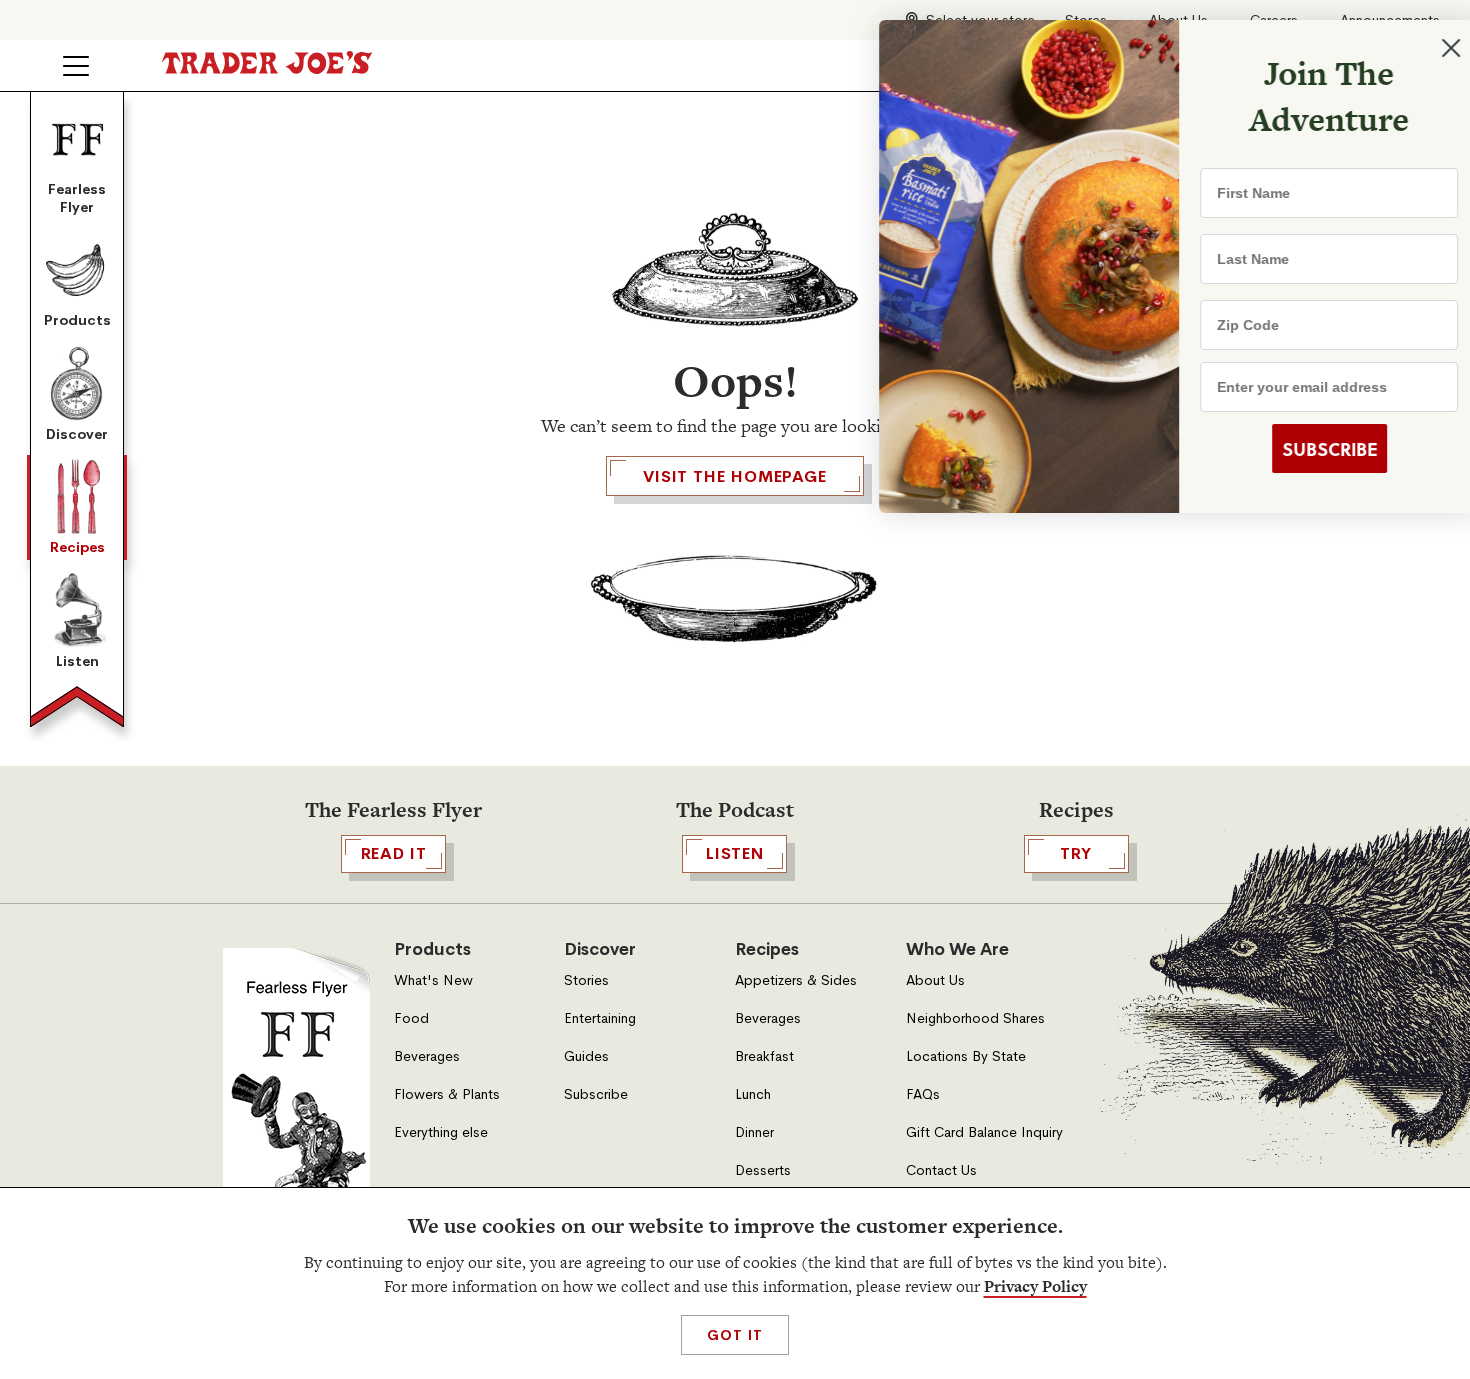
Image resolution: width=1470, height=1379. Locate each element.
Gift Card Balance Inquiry (984, 1132)
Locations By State (966, 1056)
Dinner (754, 1132)
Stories (586, 980)
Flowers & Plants (447, 1094)
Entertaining (600, 1018)
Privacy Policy (1035, 1286)
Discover (77, 434)
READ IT (394, 853)
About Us (935, 980)
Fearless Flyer (77, 198)
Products (77, 320)
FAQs (923, 1094)
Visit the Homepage (735, 476)
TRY (1076, 853)
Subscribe (596, 1094)
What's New (433, 980)
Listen (77, 661)
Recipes (77, 547)
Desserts (763, 1170)
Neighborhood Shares (975, 1018)
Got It (734, 1335)
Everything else (441, 1132)
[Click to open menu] (76, 66)
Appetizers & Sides (796, 980)
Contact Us (941, 1170)
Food (411, 1018)
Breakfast (764, 1056)
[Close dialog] (1422, 48)
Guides (586, 1056)
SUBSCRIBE (1300, 449)
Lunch (753, 1094)
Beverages (427, 1056)
